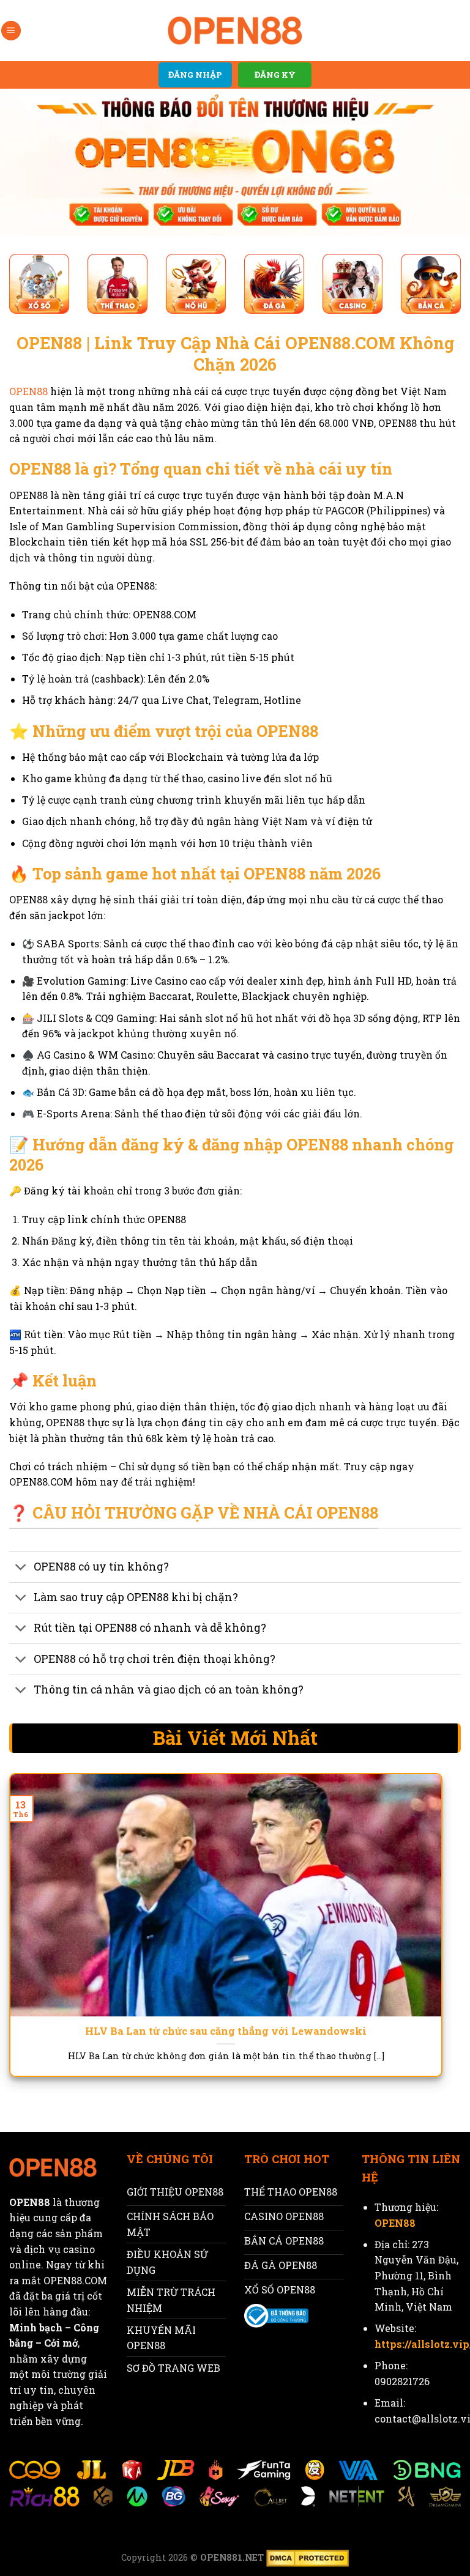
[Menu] (11, 31)
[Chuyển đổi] (21, 1568)
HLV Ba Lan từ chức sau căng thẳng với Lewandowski (226, 2031)
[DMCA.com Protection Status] (306, 2557)
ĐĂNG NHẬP (195, 75)
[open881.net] (235, 31)
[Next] (427, 1912)
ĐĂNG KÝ (275, 75)
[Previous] (24, 1912)
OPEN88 (28, 391)
